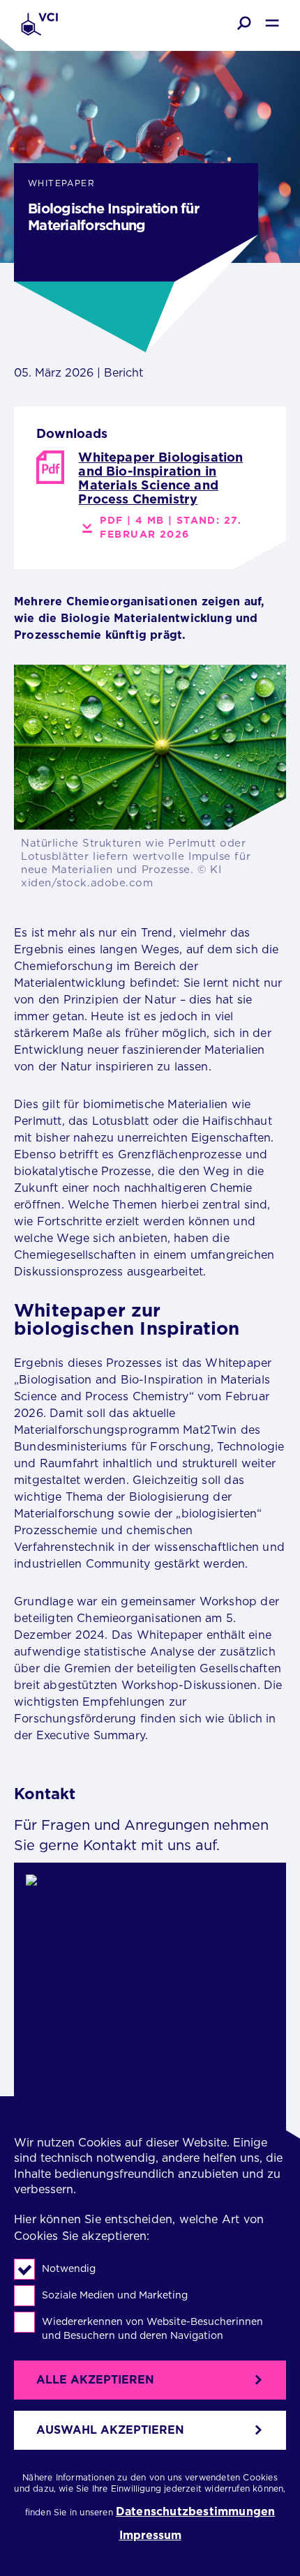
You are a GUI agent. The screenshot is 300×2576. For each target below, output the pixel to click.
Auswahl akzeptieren (110, 2430)
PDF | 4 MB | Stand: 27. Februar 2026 (170, 527)
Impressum (150, 2536)
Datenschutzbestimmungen (195, 2512)
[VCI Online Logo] (39, 25)
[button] (244, 23)
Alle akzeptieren (95, 2380)
